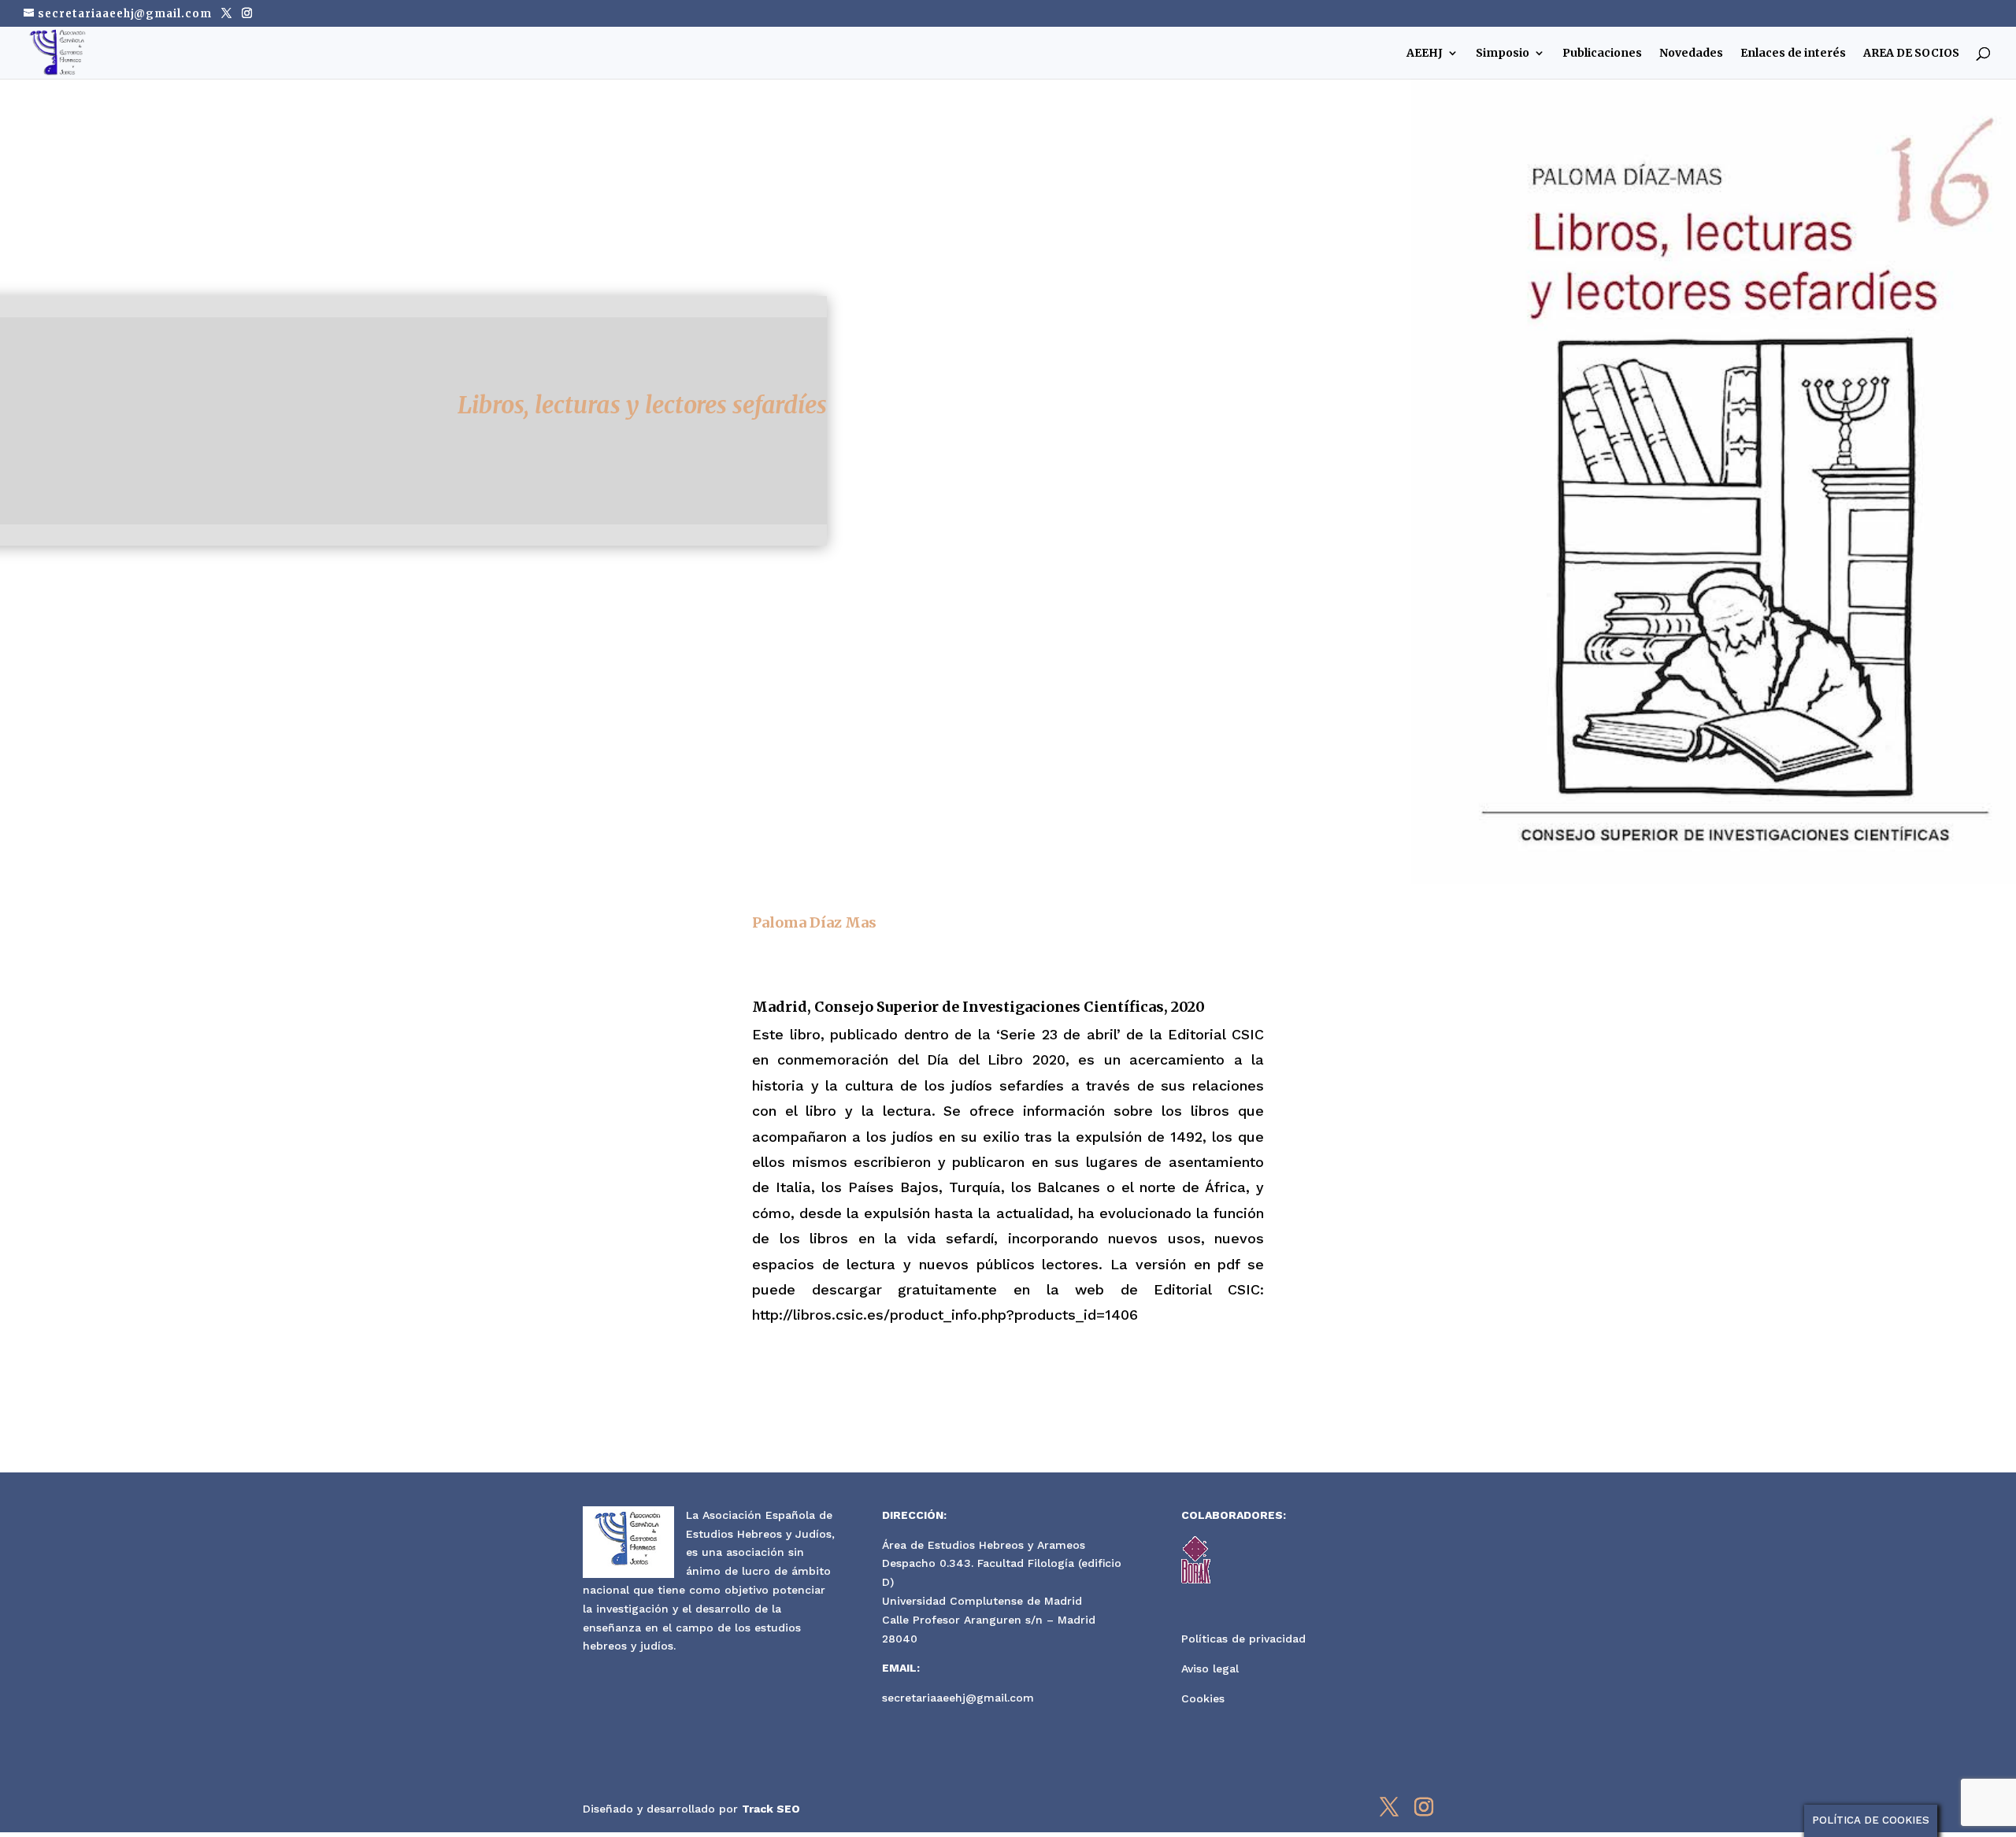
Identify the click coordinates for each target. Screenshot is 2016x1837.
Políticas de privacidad (1243, 1639)
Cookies (1203, 1698)
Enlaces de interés (1793, 54)
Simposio (1503, 54)
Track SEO (771, 1809)
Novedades (1691, 54)
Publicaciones (1602, 54)
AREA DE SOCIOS (1911, 54)
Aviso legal (1210, 1668)
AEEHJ (1425, 54)
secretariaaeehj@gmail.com (958, 1698)
